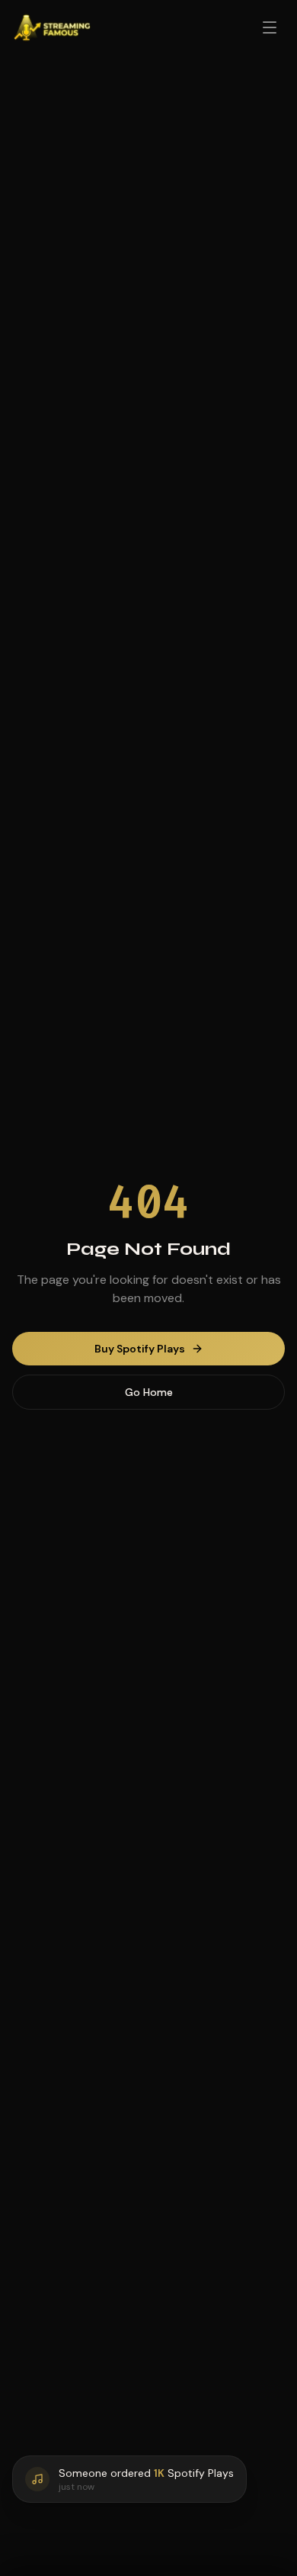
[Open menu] (270, 27)
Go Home (149, 1392)
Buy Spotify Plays (140, 1349)
